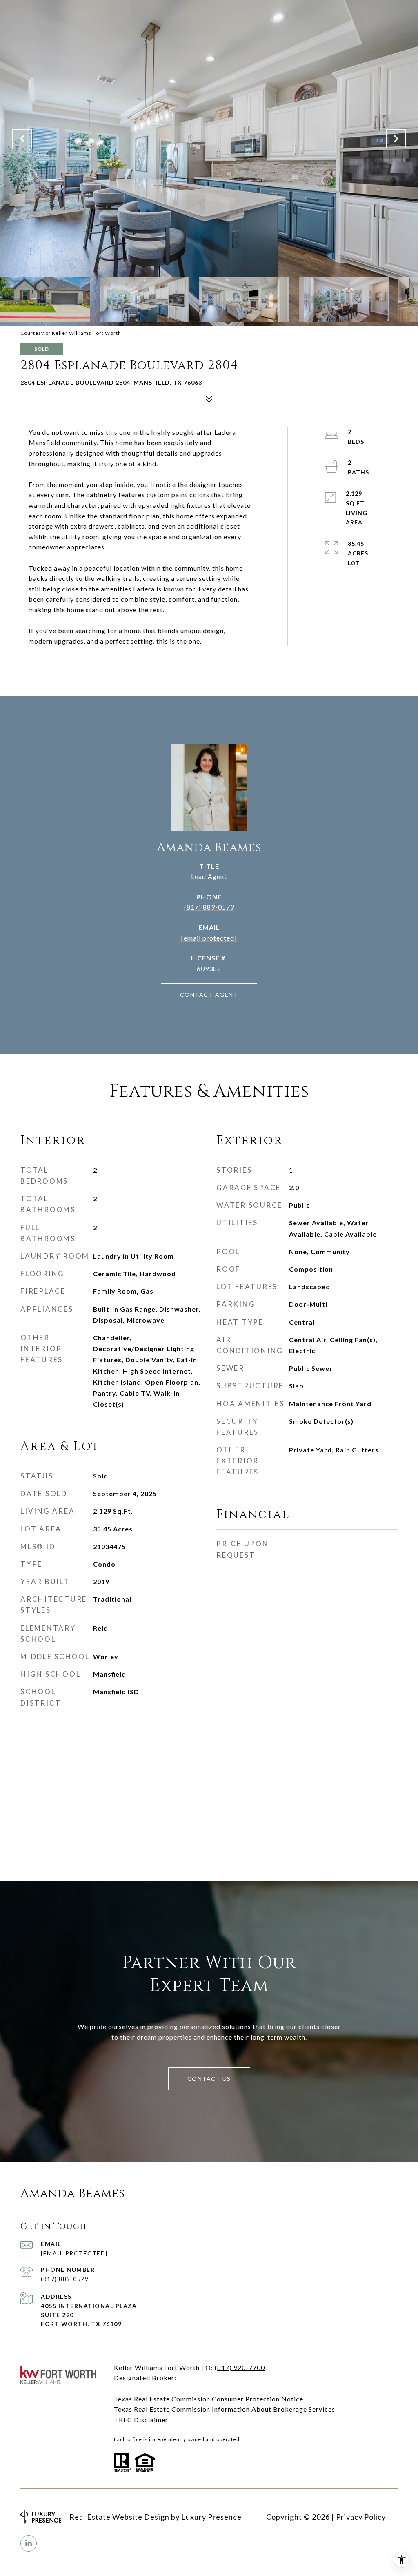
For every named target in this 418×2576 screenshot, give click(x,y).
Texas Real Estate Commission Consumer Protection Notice (209, 2399)
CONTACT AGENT (209, 995)
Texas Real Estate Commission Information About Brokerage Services (225, 2409)
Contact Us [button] (209, 2079)
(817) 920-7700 (240, 2367)
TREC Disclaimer (141, 2420)
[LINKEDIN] (29, 2543)
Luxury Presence (211, 2517)
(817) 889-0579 (209, 907)
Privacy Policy (361, 2517)
